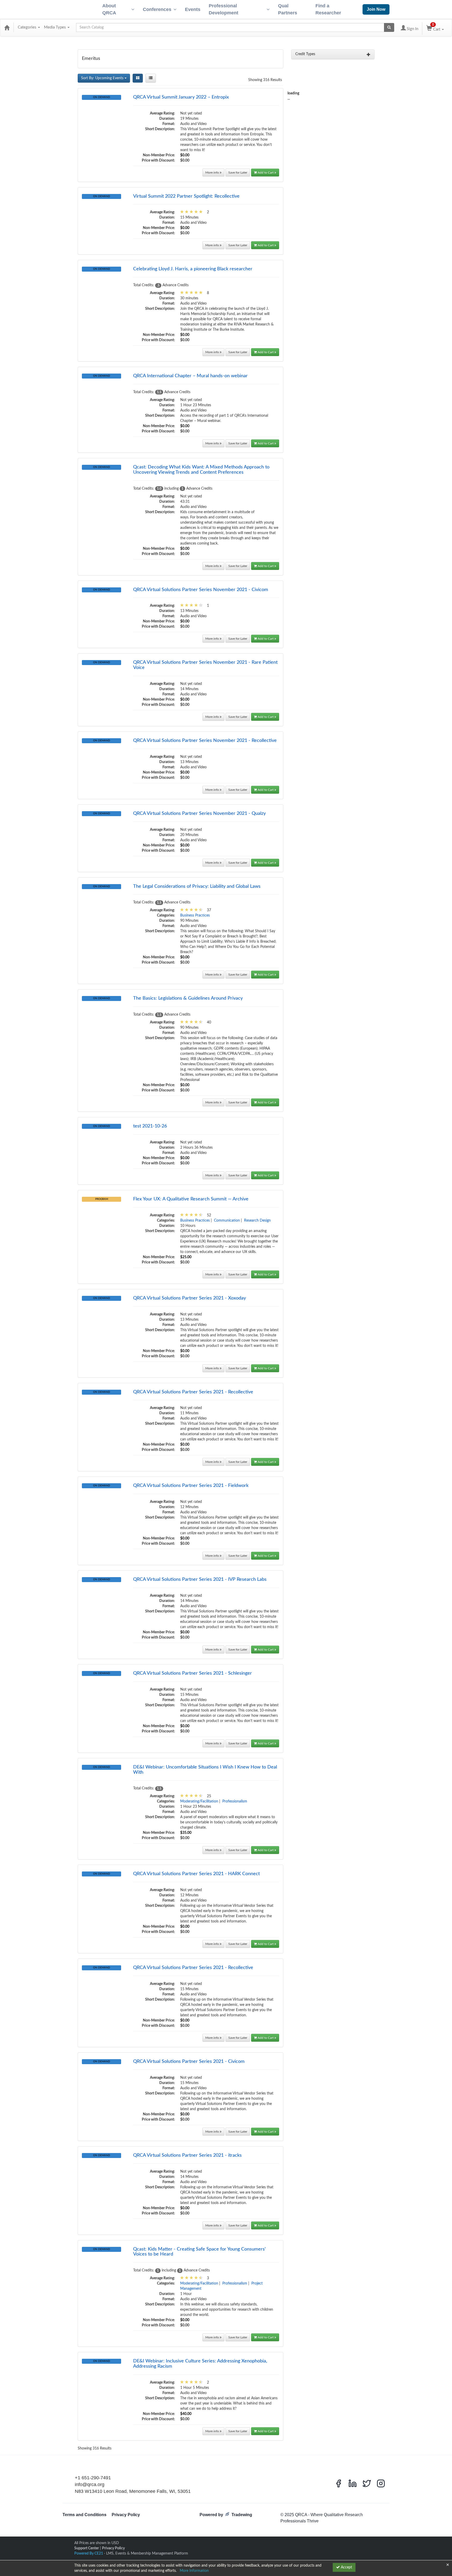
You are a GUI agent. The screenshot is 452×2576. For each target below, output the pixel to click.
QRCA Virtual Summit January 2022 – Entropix (181, 97)
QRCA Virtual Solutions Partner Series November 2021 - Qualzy (199, 814)
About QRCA (109, 9)
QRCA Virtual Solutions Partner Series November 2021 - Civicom (201, 590)
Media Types (55, 27)
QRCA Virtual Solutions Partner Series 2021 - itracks (187, 2155)
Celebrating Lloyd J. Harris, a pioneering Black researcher (193, 269)
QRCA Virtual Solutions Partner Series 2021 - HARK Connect (196, 1874)
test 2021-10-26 (150, 1126)
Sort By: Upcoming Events (103, 78)
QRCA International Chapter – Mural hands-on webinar (190, 376)
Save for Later (238, 173)
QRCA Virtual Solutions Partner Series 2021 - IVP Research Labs (200, 1579)
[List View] (151, 78)
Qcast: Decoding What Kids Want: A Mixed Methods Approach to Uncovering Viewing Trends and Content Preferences (201, 470)
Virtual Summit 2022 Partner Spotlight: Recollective (186, 196)
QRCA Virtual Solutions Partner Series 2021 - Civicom (189, 2062)
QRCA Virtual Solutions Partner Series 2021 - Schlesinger (193, 1673)
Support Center (87, 2548)
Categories (28, 27)
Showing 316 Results (265, 80)
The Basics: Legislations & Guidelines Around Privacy (188, 998)
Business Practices (195, 915)
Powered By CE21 (89, 2554)
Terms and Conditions (84, 2515)
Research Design (257, 1221)
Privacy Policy (126, 2515)
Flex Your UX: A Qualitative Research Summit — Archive (191, 1199)
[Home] (7, 27)
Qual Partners (288, 9)
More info (213, 173)
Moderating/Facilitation (199, 1801)
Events (193, 9)
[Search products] (389, 27)
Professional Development (224, 9)
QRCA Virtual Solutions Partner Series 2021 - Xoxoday (190, 1298)
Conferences (157, 9)
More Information (194, 2571)
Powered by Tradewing (226, 2515)
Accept (346, 2567)
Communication (227, 1221)
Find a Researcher (328, 9)
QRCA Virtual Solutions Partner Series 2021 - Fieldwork (191, 1486)
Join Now (376, 9)
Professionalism (235, 1801)
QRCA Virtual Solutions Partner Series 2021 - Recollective (193, 1392)
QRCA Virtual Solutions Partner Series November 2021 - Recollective (205, 741)
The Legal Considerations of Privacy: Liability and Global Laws (197, 886)
